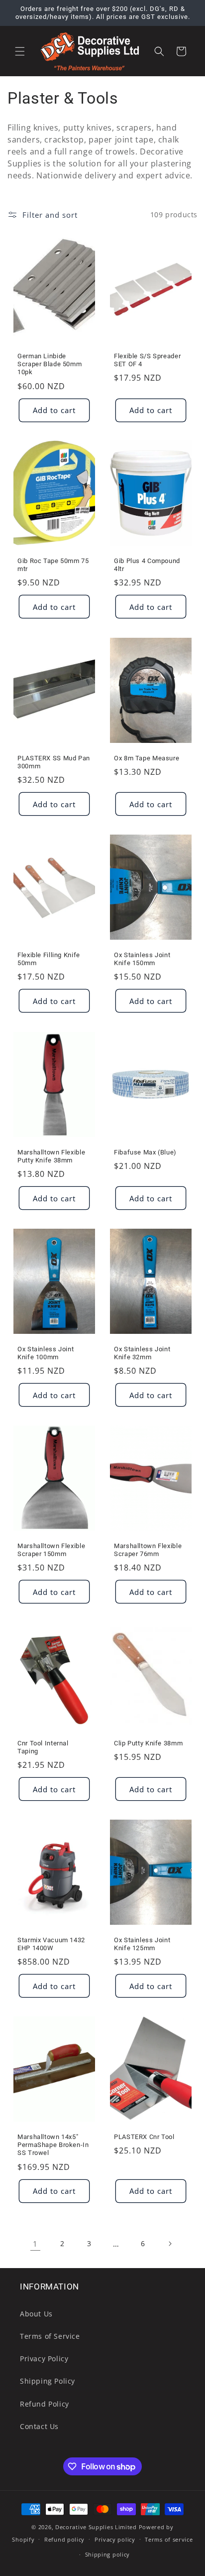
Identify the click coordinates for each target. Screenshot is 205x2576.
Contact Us (39, 2426)
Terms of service (169, 2539)
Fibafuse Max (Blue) (145, 1152)
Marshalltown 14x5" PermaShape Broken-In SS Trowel (53, 2145)
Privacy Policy (44, 2359)
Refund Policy (45, 2404)
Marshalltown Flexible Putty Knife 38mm (51, 1156)
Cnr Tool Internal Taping (43, 1747)
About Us (36, 2314)
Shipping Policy (48, 2381)
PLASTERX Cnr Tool (144, 2137)
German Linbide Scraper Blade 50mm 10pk (50, 364)
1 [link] (35, 2244)
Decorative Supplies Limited (96, 2527)
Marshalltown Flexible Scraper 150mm (51, 1550)
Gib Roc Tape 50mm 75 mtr (53, 565)
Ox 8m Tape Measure (147, 758)
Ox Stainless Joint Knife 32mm (142, 1353)
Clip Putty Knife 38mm (148, 1743)
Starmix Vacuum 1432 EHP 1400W (51, 1944)
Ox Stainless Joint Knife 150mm (142, 959)
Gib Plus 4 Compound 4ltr (147, 565)
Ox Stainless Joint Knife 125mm (142, 1944)
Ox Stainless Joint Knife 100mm (46, 1353)
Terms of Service (50, 2336)
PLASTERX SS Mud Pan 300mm (54, 762)
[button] (20, 51)
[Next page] (170, 2244)
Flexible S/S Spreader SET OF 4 (147, 360)
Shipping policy (108, 2554)
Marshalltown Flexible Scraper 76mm (148, 1550)
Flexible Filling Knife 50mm (49, 959)
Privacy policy (115, 2539)
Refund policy (64, 2539)
